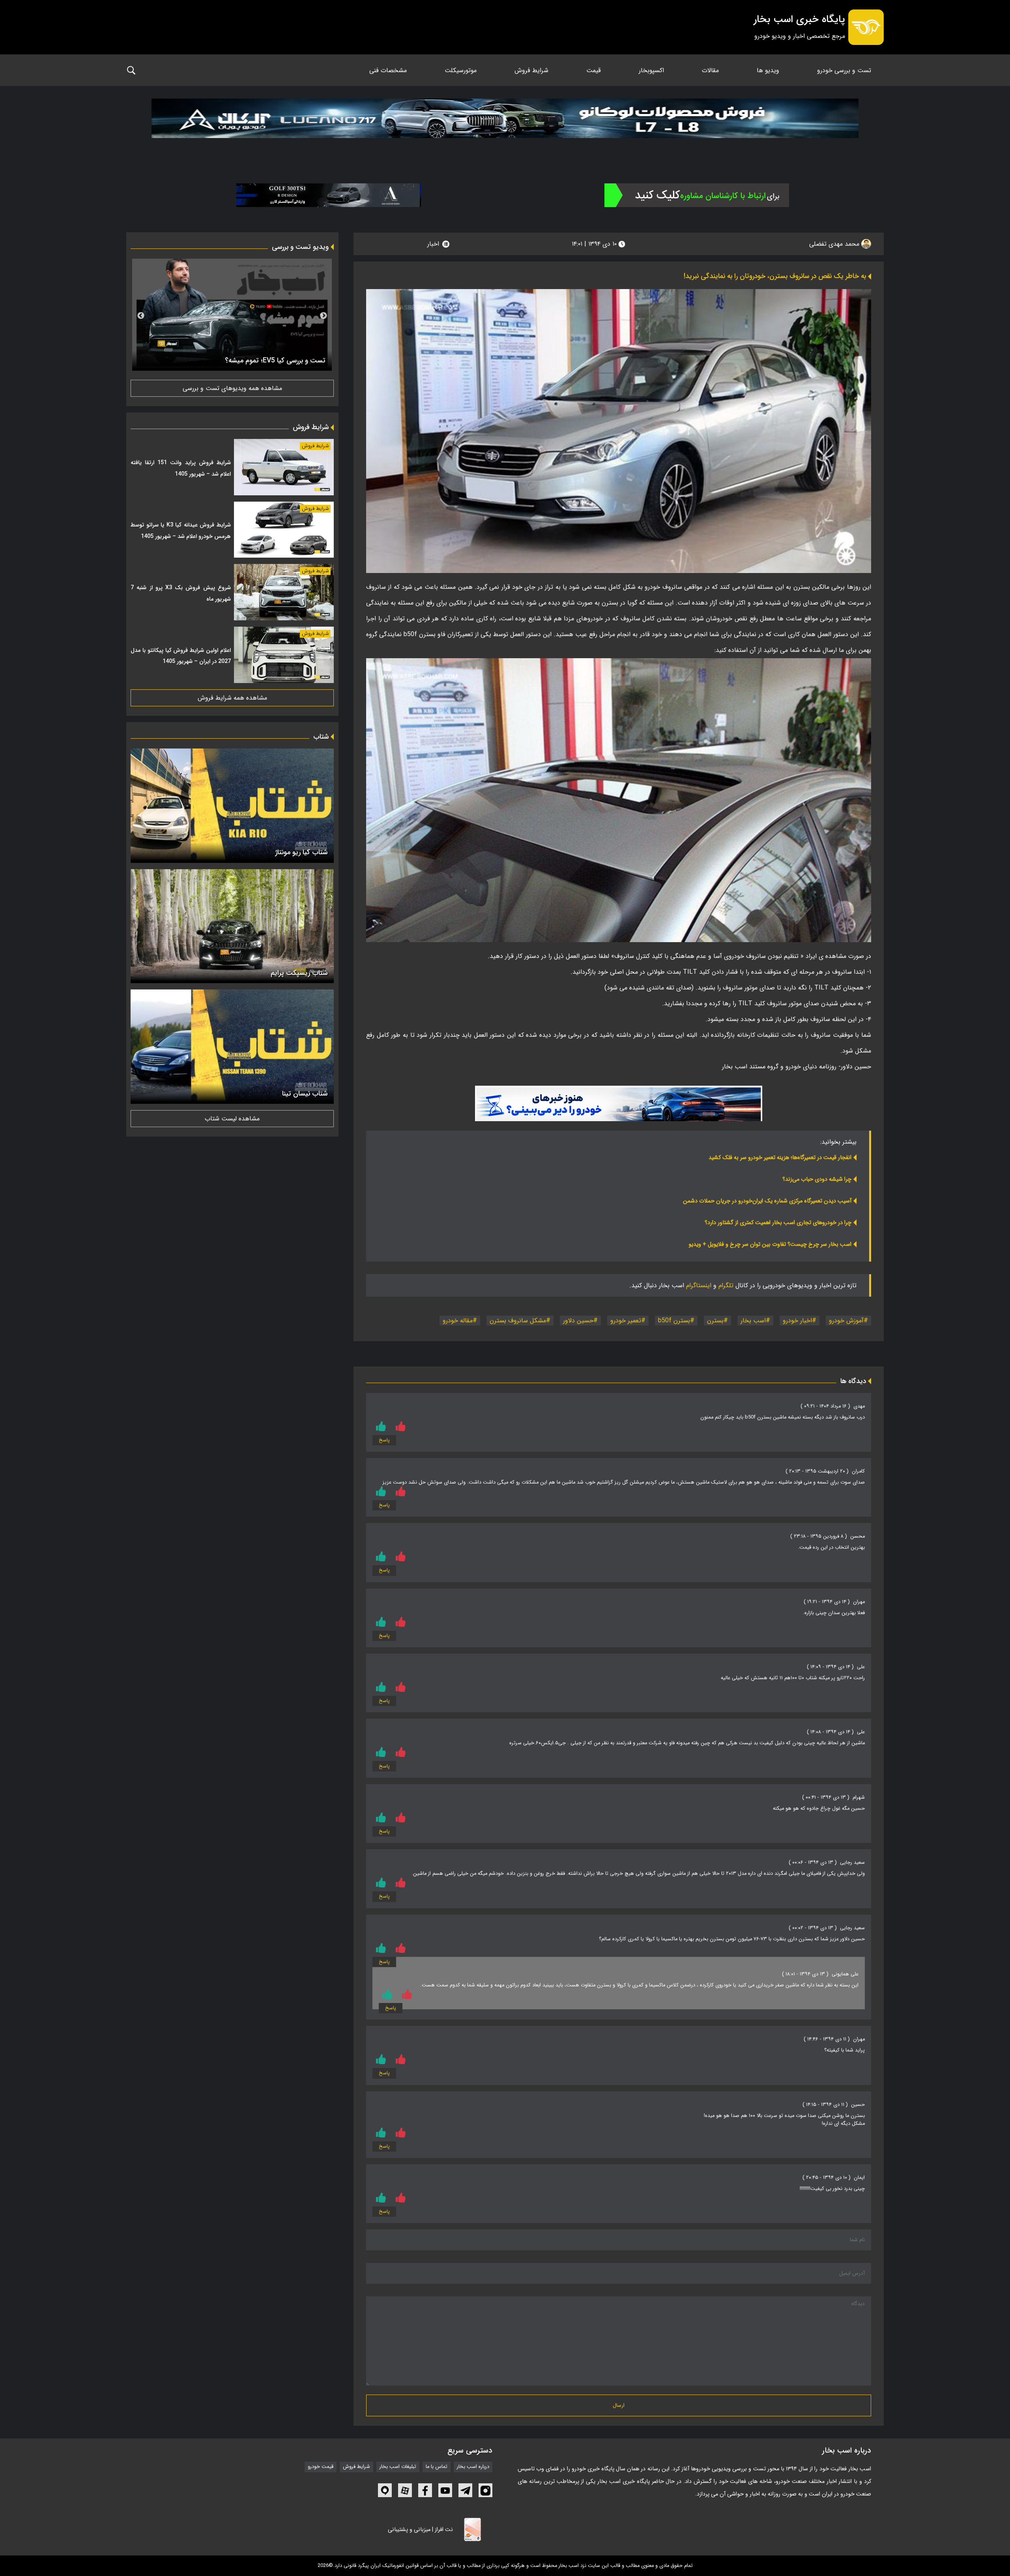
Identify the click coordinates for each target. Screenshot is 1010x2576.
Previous (324, 316)
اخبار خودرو (797, 1321)
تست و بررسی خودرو (844, 70)
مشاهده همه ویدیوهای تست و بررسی (232, 388)
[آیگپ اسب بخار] (385, 2490)
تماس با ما (437, 2467)
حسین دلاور (578, 1321)
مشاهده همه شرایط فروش (232, 698)
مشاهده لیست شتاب (232, 1119)
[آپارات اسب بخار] (405, 2490)
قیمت (594, 70)
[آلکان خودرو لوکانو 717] (505, 128)
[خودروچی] (697, 195)
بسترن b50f (674, 1321)
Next (141, 316)
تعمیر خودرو (626, 1321)
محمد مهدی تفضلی (835, 244)
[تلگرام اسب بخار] (619, 1103)
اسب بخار (753, 1321)
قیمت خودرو (321, 2467)
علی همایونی (845, 1974)
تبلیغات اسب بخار (398, 2467)
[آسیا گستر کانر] (329, 195)
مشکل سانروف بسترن (518, 1321)
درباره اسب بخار (473, 2467)
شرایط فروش (531, 70)
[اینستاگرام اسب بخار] (485, 2490)
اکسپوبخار (651, 70)
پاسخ (384, 1440)
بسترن (715, 1321)
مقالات (710, 70)
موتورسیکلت (461, 70)
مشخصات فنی (388, 70)
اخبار (433, 244)
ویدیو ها (768, 70)
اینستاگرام (699, 1285)
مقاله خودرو (458, 1321)
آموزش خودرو (846, 1321)
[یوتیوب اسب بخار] (445, 2490)
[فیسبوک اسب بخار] (425, 2490)
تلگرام (726, 1285)
